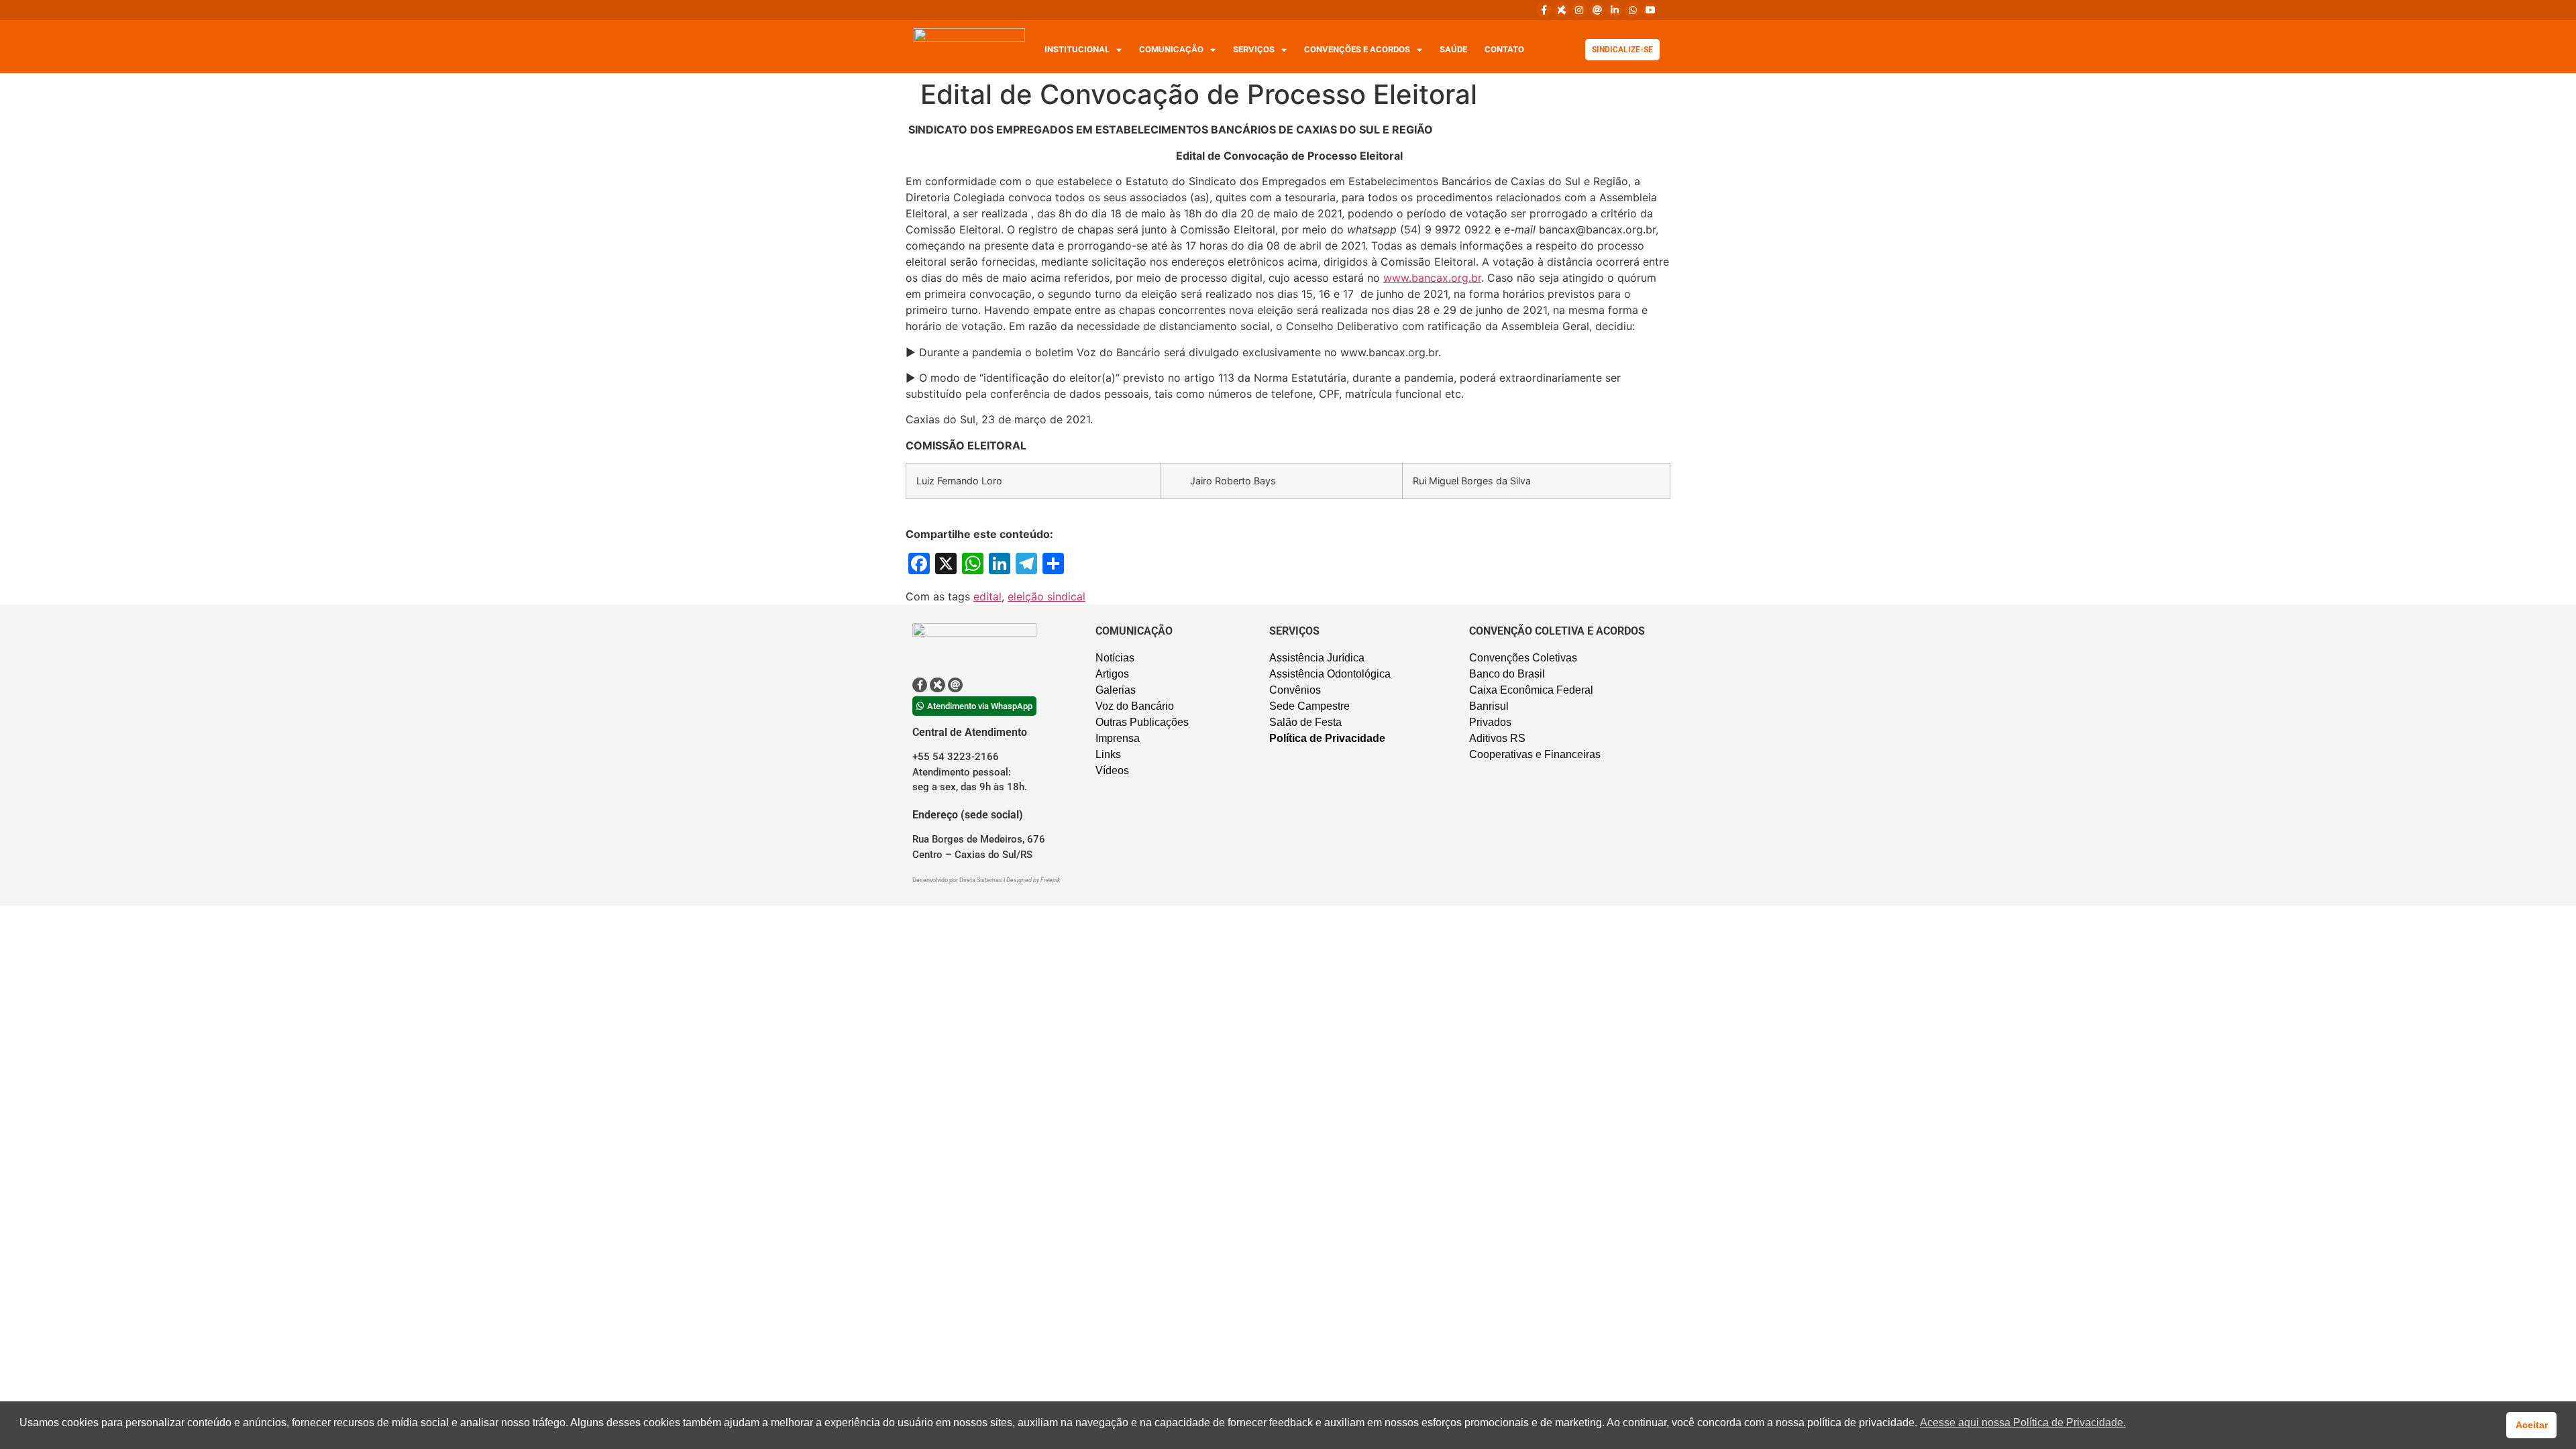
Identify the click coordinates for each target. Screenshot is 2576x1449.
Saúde (1453, 49)
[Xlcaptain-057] (1562, 10)
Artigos (1112, 674)
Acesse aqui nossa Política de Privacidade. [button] (2023, 1423)
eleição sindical (1046, 596)
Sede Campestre (1309, 706)
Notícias (1115, 658)
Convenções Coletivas (1523, 658)
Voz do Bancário (1135, 706)
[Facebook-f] (1544, 10)
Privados (1490, 722)
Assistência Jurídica (1317, 658)
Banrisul (1489, 706)
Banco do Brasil (1507, 674)
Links (1108, 754)
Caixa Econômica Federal (1531, 690)
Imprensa (1118, 738)
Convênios (1295, 690)
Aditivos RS (1497, 738)
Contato (1504, 49)
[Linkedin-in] (1615, 10)
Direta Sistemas (981, 880)
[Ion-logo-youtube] (1650, 10)
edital (987, 596)
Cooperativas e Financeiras (1535, 754)
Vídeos (1112, 770)
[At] (1597, 10)
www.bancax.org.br (1432, 278)
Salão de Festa (1305, 722)
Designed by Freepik (1033, 880)
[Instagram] (1579, 10)
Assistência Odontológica (1330, 674)
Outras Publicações (1142, 722)
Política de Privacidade (1327, 738)
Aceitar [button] (2532, 1425)
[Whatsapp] (1632, 10)
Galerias (1116, 690)
